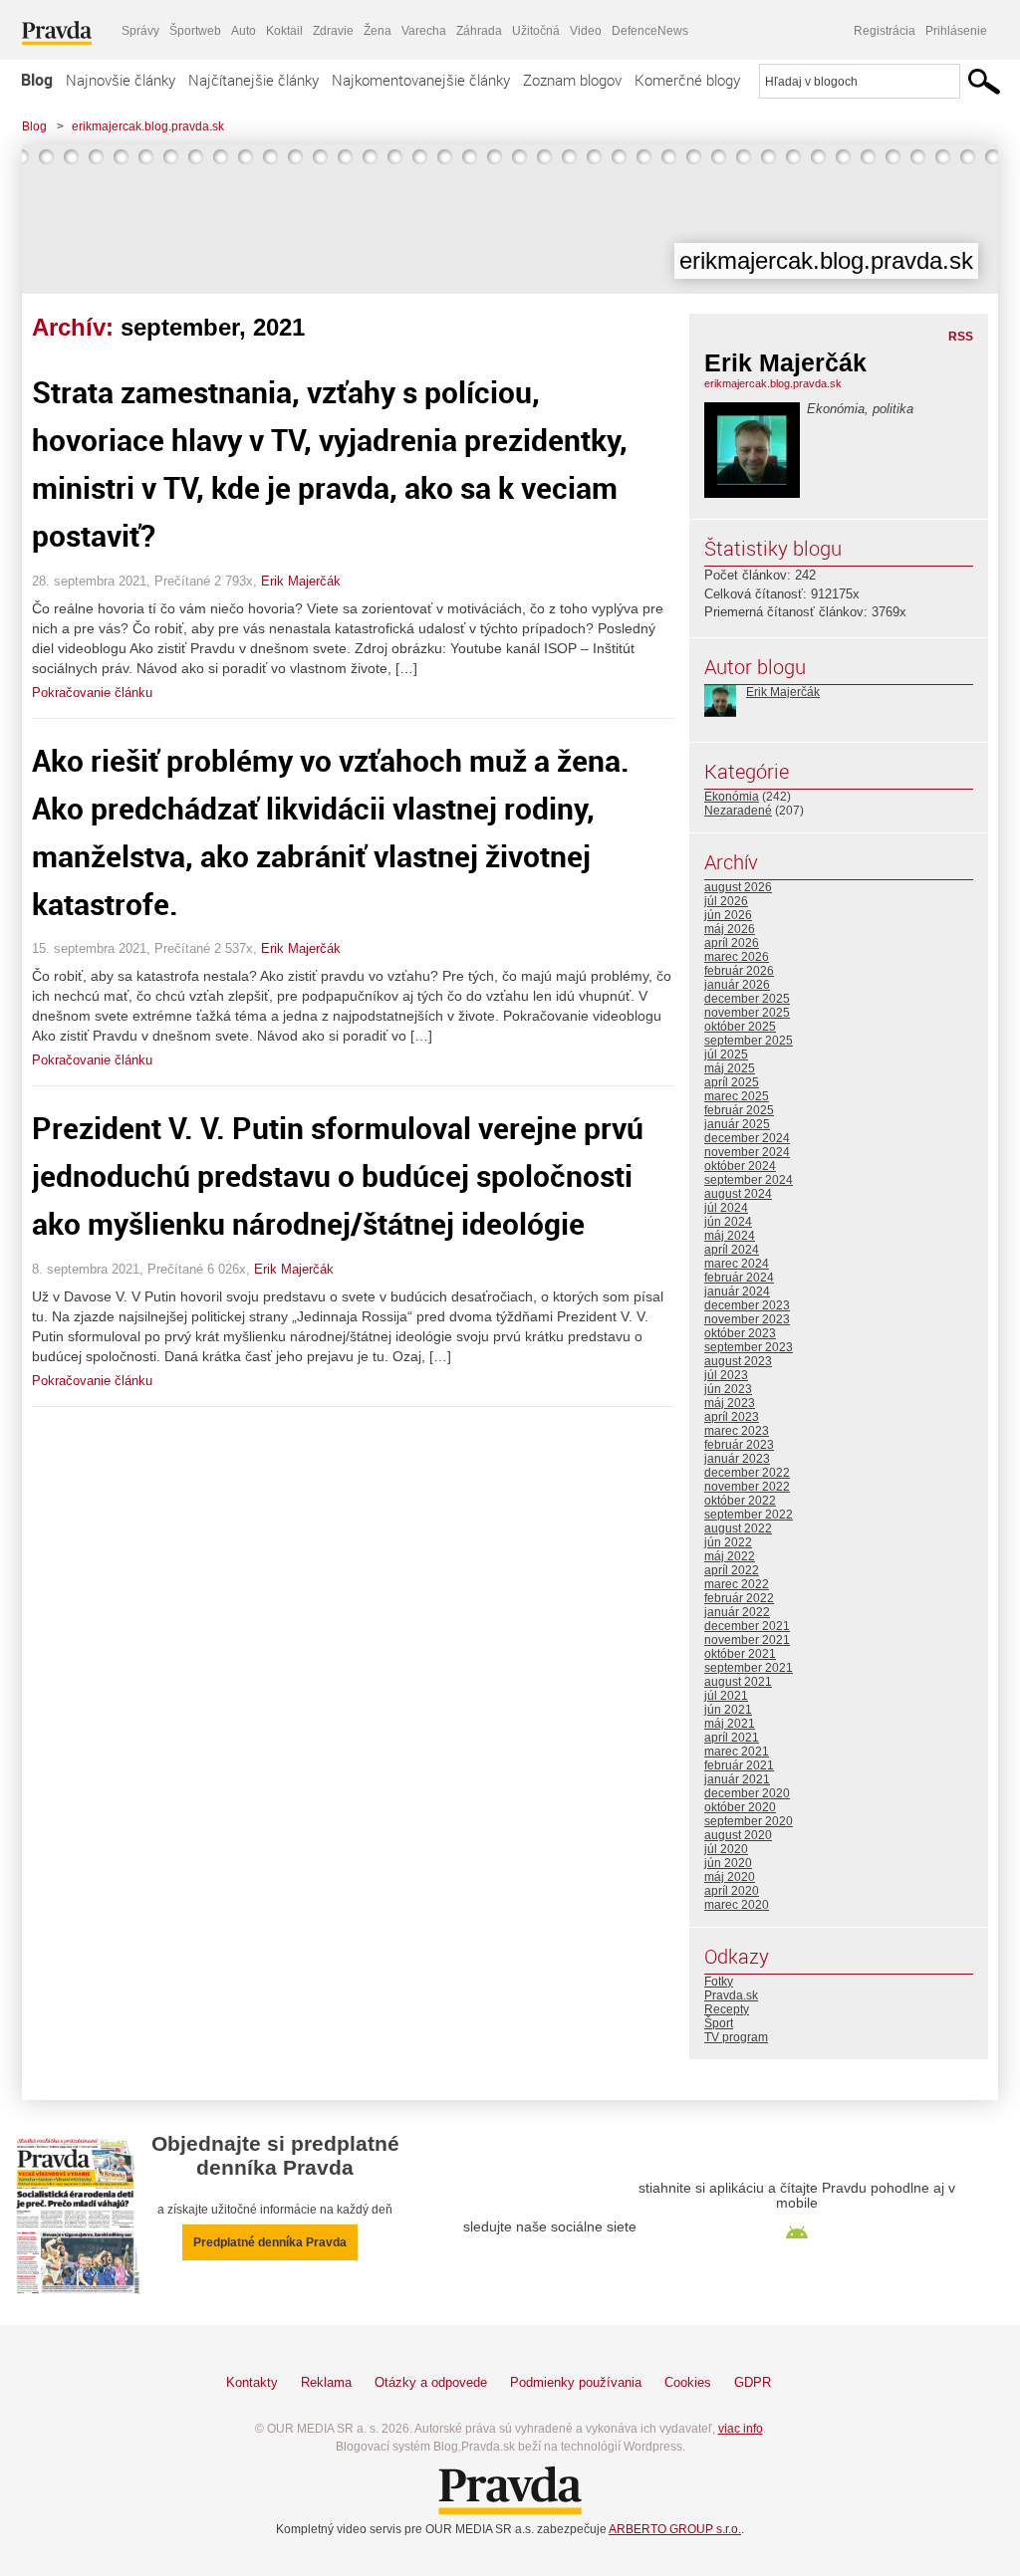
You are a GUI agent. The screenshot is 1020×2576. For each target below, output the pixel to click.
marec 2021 (737, 1752)
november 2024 (747, 1152)
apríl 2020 (732, 1891)
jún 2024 (728, 1222)
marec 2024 (737, 1264)
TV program (736, 2037)
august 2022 (738, 1528)
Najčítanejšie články (254, 80)
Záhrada (479, 31)
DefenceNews (650, 31)
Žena (378, 31)
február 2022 (739, 1598)
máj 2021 (730, 1724)
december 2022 (747, 1473)
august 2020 (738, 1835)
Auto (244, 31)
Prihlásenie (956, 31)
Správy (140, 31)
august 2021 (738, 1682)
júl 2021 (726, 1696)
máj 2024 (730, 1236)
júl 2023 (726, 1375)
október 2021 (740, 1654)
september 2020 (749, 1821)
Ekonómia (732, 797)
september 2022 (749, 1515)
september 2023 (749, 1347)
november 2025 (747, 1013)
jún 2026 (728, 915)
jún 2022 (728, 1542)
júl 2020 (726, 1849)
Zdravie (333, 31)
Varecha (424, 31)
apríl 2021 (732, 1738)
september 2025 (749, 1041)
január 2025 (737, 1124)
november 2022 (747, 1487)
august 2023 (738, 1361)
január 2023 (737, 1459)
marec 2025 (737, 1096)
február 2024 (739, 1278)
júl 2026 (726, 901)
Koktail (284, 31)
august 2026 (738, 887)
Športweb (195, 31)
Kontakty (252, 2382)
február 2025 (739, 1110)
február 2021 (739, 1765)
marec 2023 (737, 1431)
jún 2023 (728, 1389)
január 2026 (737, 985)
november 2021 (747, 1640)
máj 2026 (730, 929)
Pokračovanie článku (92, 693)
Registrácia (885, 31)
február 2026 (739, 971)
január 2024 (737, 1291)
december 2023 (747, 1305)
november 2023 (747, 1319)
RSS (961, 337)
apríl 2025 (732, 1082)
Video (586, 31)
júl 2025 (726, 1054)
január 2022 (737, 1612)
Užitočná (536, 31)
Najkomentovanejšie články (421, 80)
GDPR (753, 2382)
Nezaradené (738, 811)
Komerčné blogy (687, 80)
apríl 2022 (732, 1570)
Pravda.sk (731, 1995)
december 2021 (747, 1626)
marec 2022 (737, 1584)
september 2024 (749, 1180)
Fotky (719, 1982)
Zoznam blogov (572, 80)
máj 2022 (730, 1556)
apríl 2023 (732, 1417)
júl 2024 (726, 1208)
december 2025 (747, 999)
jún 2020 (728, 1863)
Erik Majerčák (301, 581)
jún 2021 (728, 1710)
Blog (37, 80)
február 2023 (739, 1445)
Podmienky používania (576, 2382)
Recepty (727, 2009)
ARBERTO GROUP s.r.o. (675, 2529)
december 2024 (747, 1138)
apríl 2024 (732, 1250)
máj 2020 (730, 1877)
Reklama (326, 2382)
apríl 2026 (732, 943)
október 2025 (740, 1027)
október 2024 (740, 1166)
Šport (719, 2023)
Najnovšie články (121, 80)
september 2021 (749, 1668)
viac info (741, 2429)
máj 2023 (730, 1403)
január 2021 (737, 1779)
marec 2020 (737, 1905)
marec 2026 (737, 957)
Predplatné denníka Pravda (270, 2242)
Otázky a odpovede (431, 2382)
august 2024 (738, 1194)
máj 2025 (730, 1068)
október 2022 (740, 1501)
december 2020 (747, 1793)
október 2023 (740, 1333)
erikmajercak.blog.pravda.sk (148, 126)
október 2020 (740, 1807)
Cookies (688, 2382)
